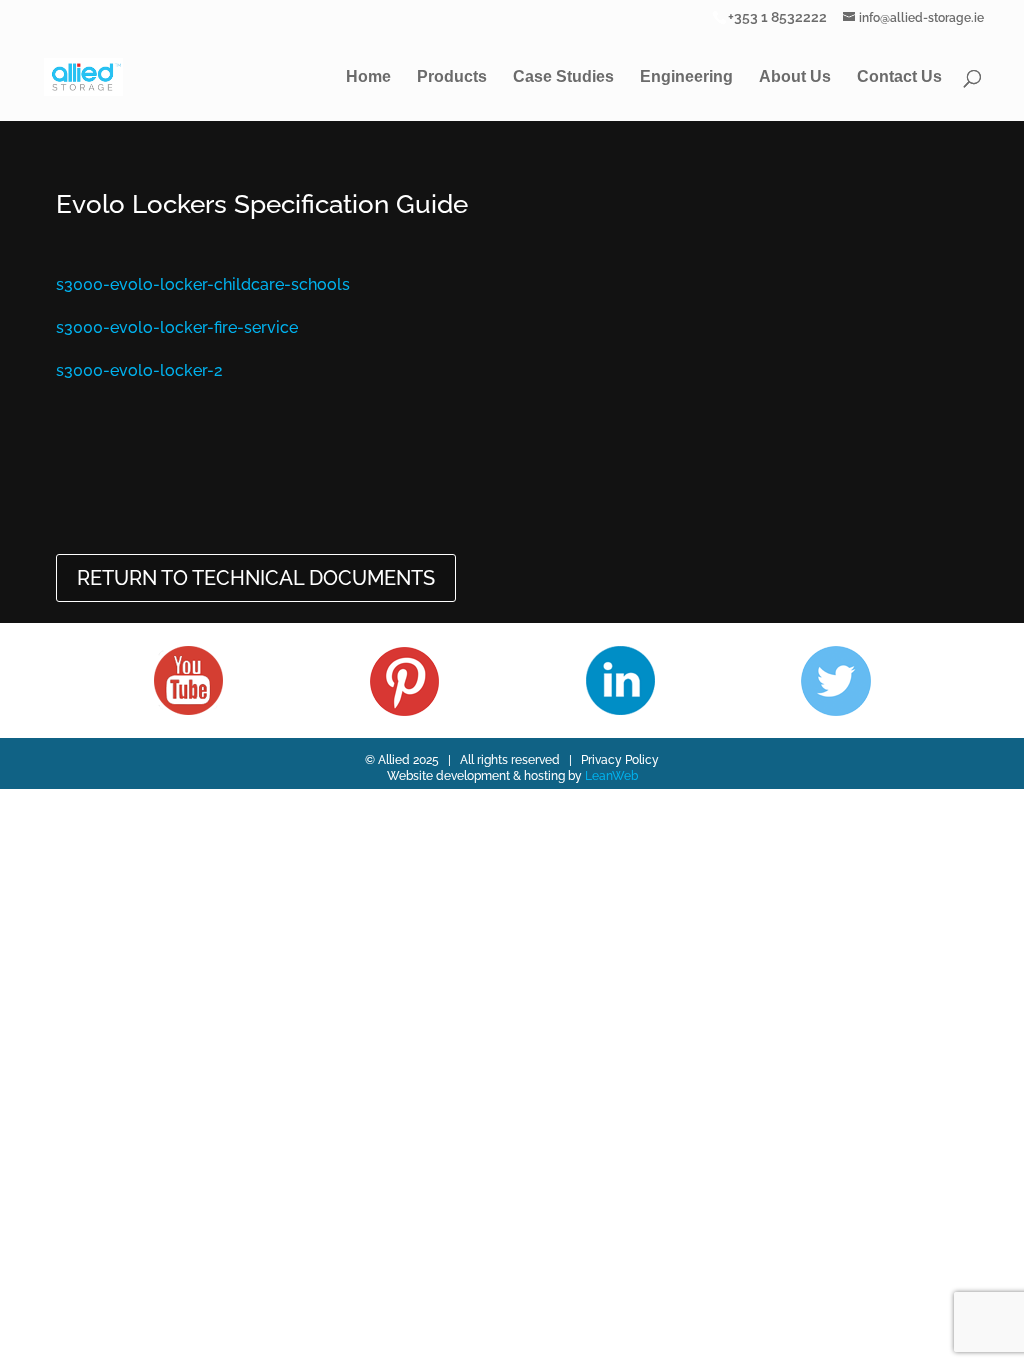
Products (452, 77)
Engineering (686, 77)
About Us (795, 77)
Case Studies (563, 77)
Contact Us (899, 77)
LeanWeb (611, 776)
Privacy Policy (620, 760)
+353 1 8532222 (777, 16)
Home (368, 77)
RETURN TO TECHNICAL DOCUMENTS (256, 578)
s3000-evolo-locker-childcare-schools (203, 284)
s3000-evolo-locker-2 (139, 370)
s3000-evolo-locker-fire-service (177, 327)
